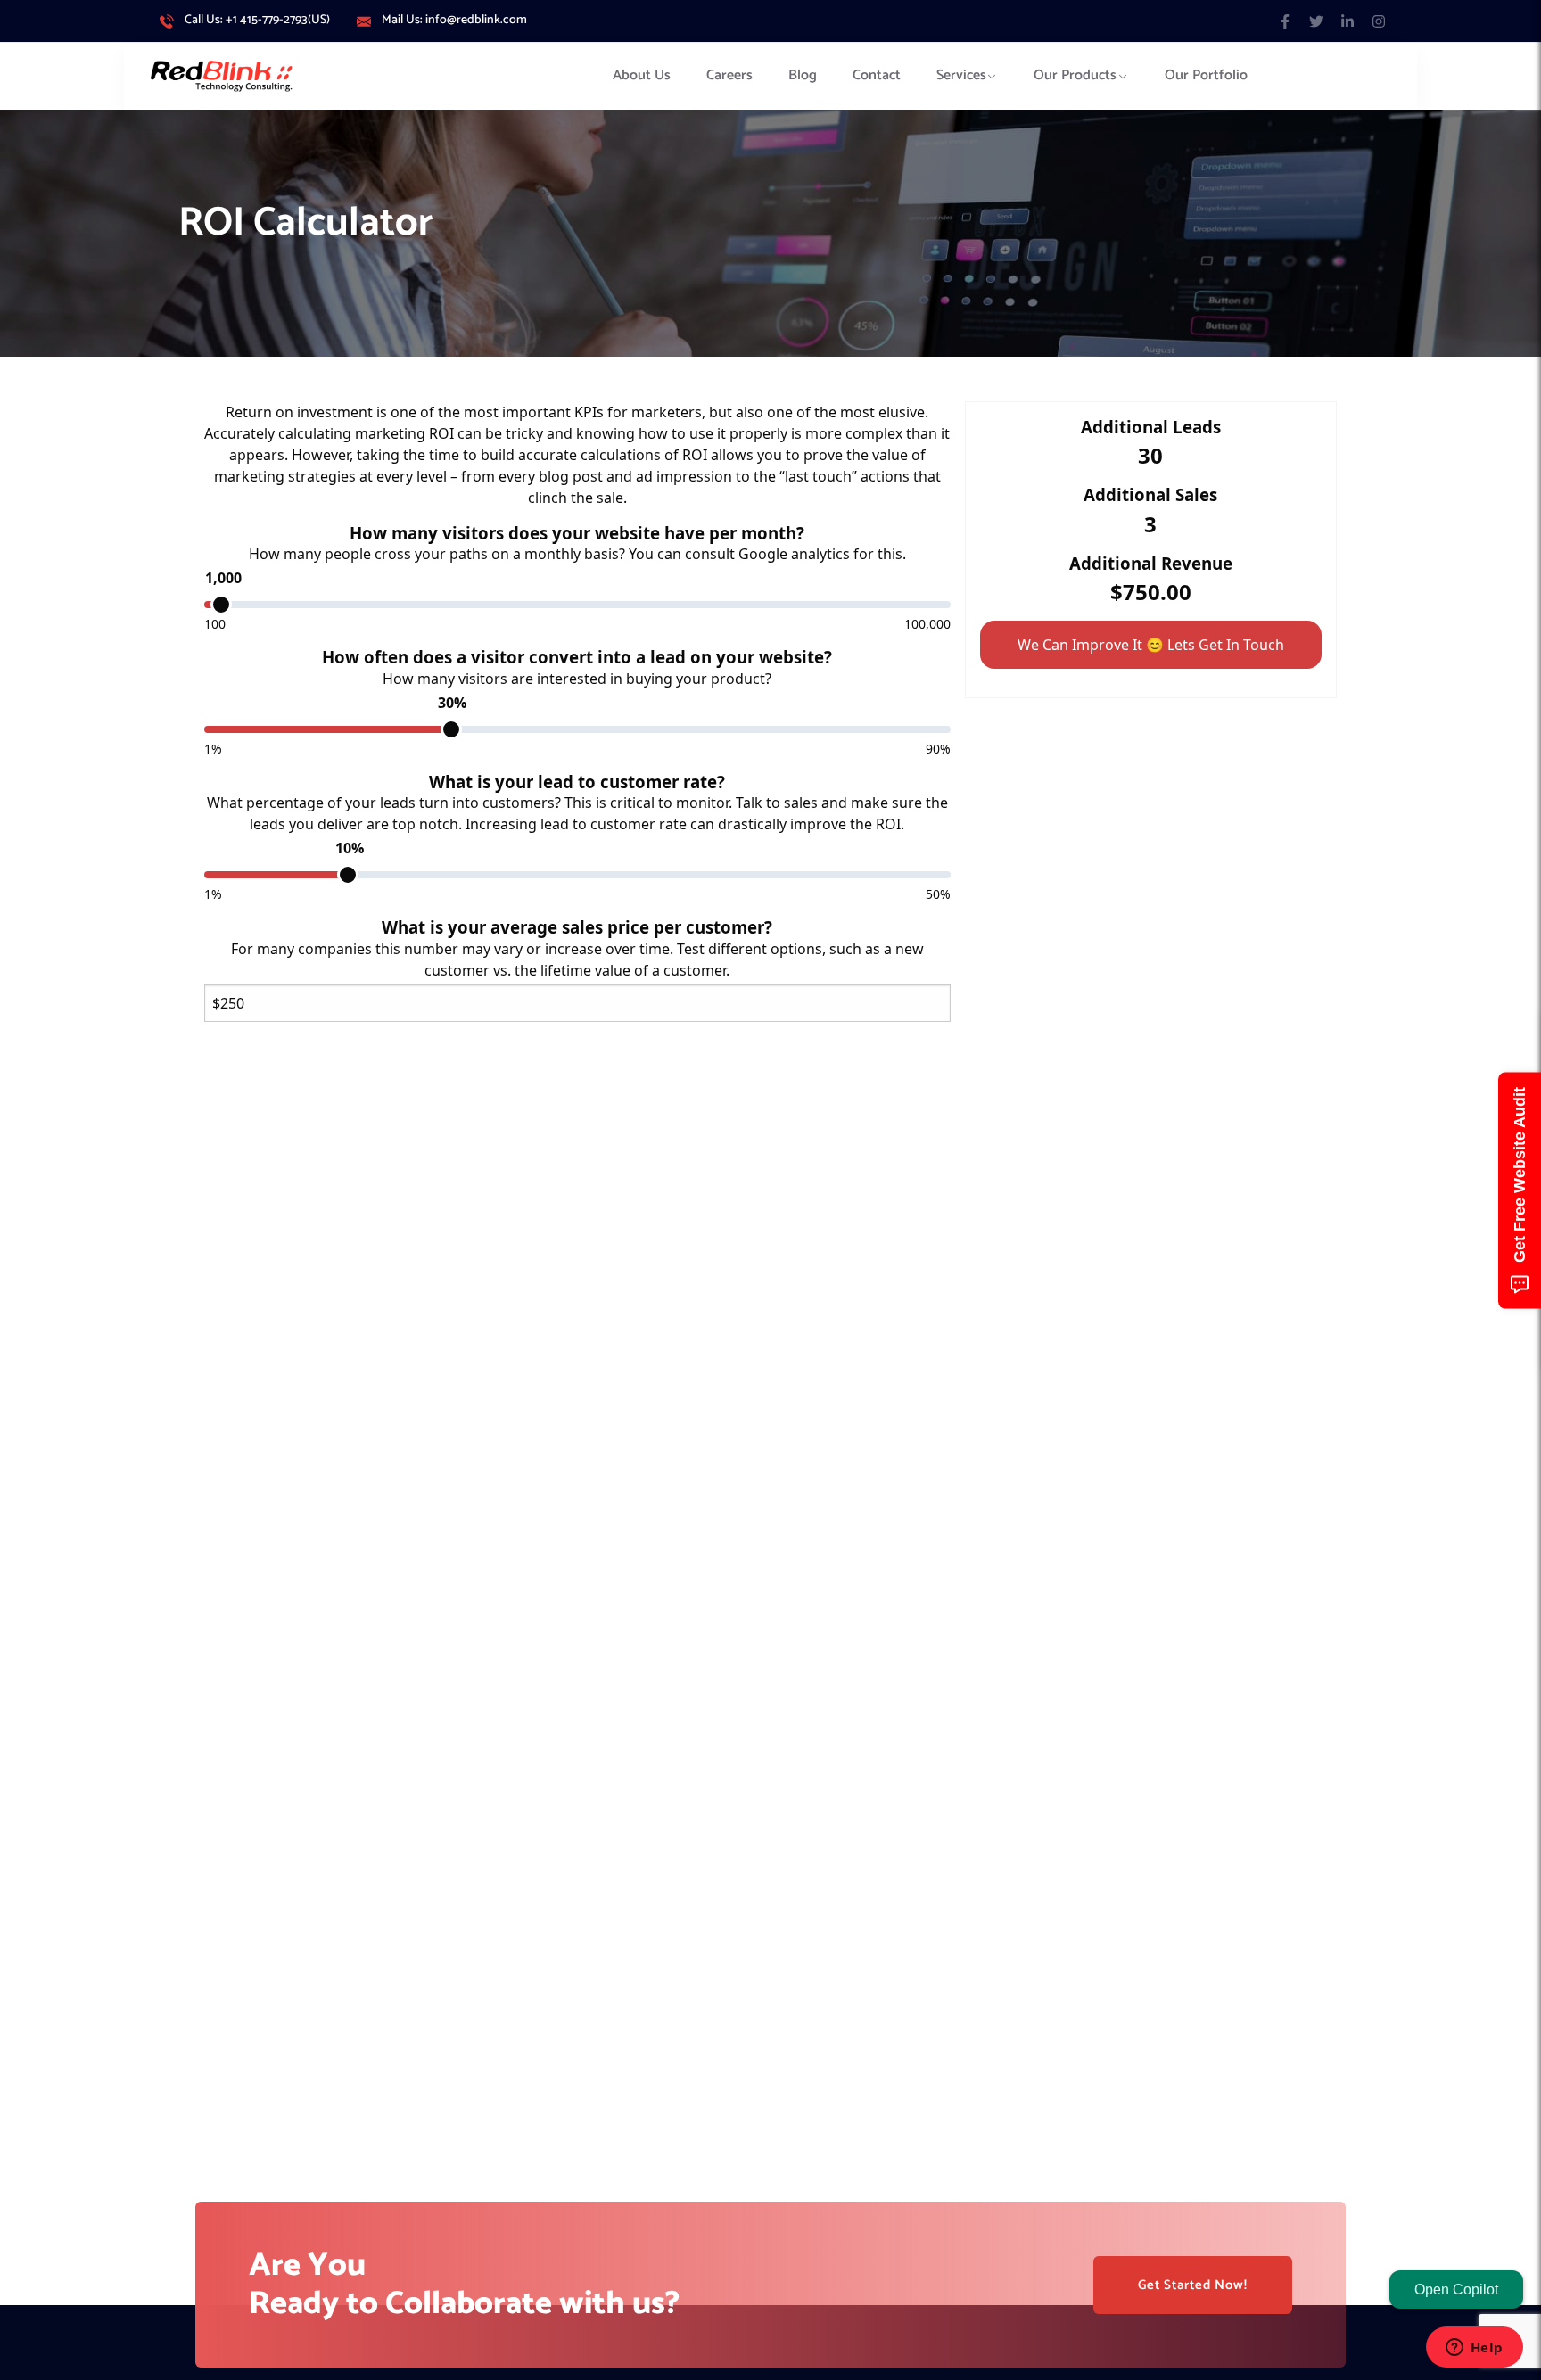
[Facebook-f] (1285, 21)
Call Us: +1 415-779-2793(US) (257, 21)
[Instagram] (1379, 21)
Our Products (1075, 75)
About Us (642, 75)
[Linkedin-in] (1348, 21)
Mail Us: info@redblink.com (454, 21)
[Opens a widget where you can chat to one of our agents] (1474, 2349)
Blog (803, 75)
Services (961, 75)
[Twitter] (1316, 21)
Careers (729, 75)
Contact (877, 75)
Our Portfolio (1206, 75)
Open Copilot (1456, 2289)
